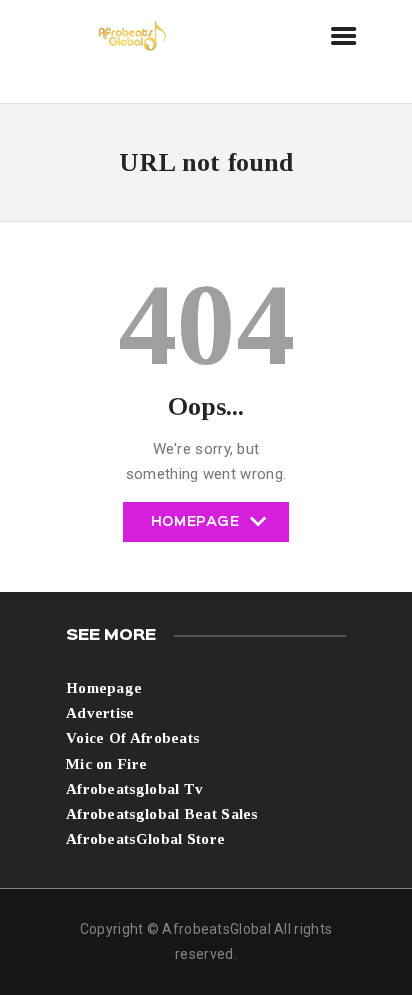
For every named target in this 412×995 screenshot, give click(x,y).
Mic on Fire (106, 764)
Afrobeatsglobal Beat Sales (162, 814)
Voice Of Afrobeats (132, 738)
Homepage (195, 529)
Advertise (100, 713)
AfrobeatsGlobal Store (145, 839)
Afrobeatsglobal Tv (134, 789)
